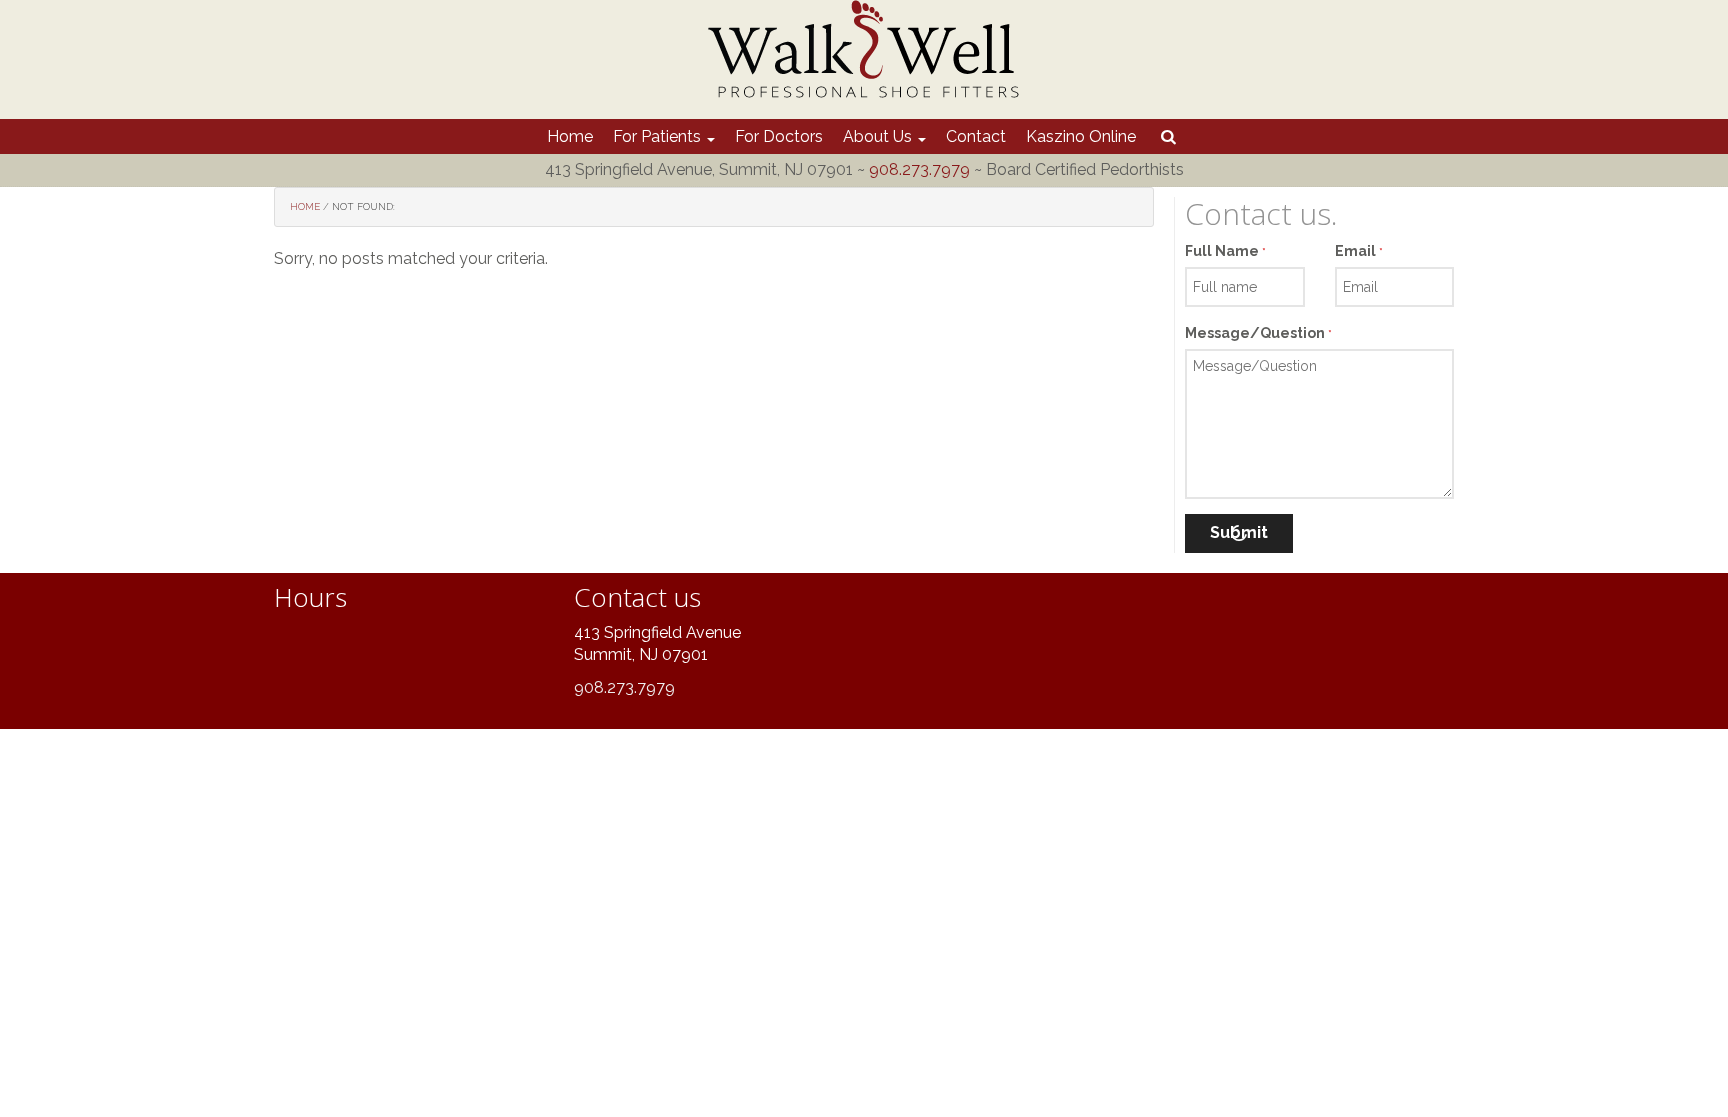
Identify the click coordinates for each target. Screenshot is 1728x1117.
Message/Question (1258, 333)
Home (570, 136)
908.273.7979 (919, 169)
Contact (976, 136)
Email (1359, 251)
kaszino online (1081, 136)
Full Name (1225, 251)
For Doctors (779, 136)
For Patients (659, 136)
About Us (879, 136)
